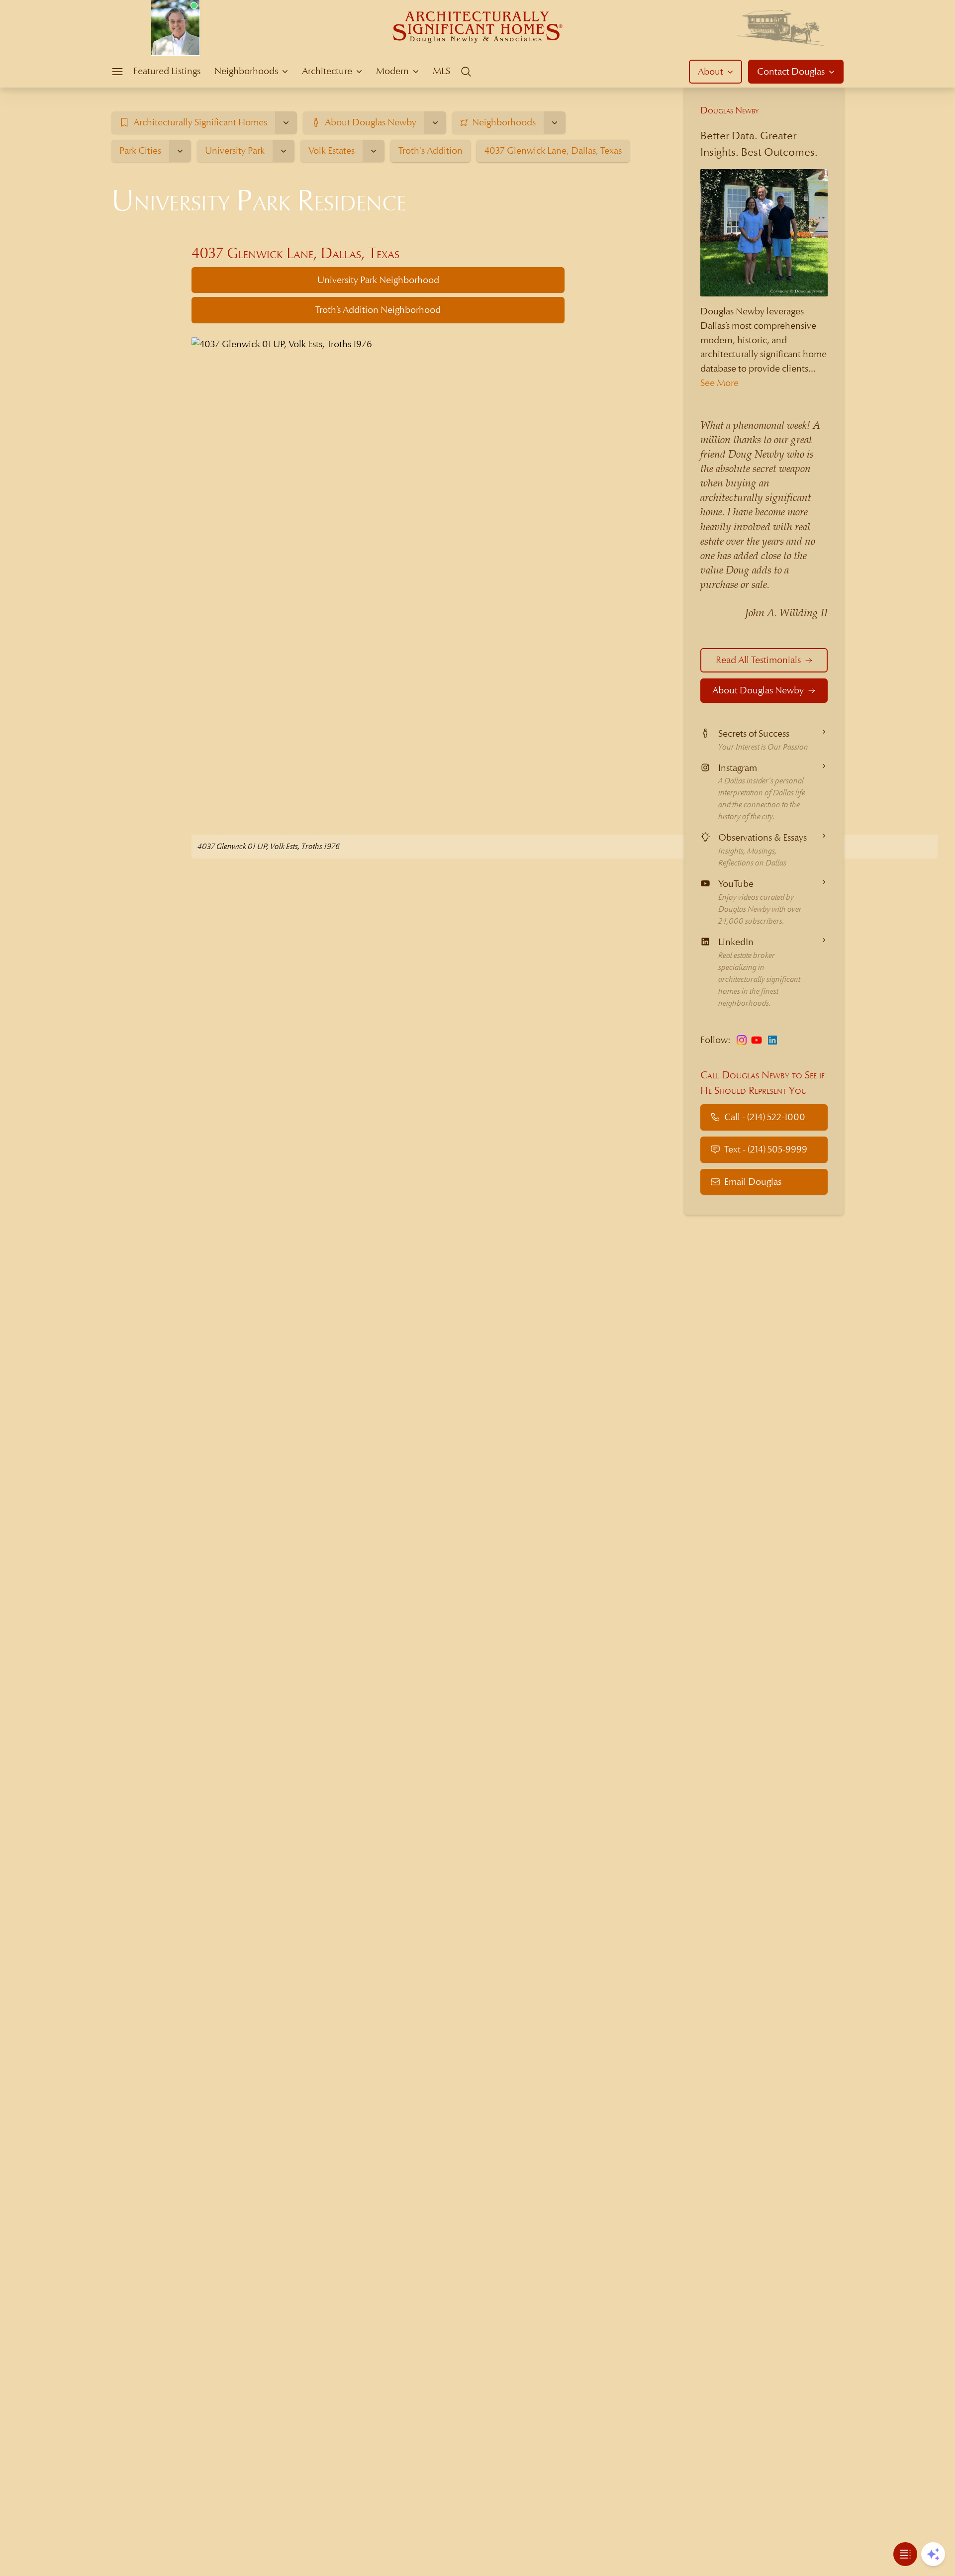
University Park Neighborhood (378, 280)
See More (719, 383)
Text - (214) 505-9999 (766, 1149)
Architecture (327, 71)
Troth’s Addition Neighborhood (378, 310)
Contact (791, 71)
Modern (392, 71)
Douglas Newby (730, 110)
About (711, 71)
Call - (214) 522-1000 (765, 1117)
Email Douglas (753, 1182)
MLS (441, 71)
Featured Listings (167, 71)
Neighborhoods (246, 71)
